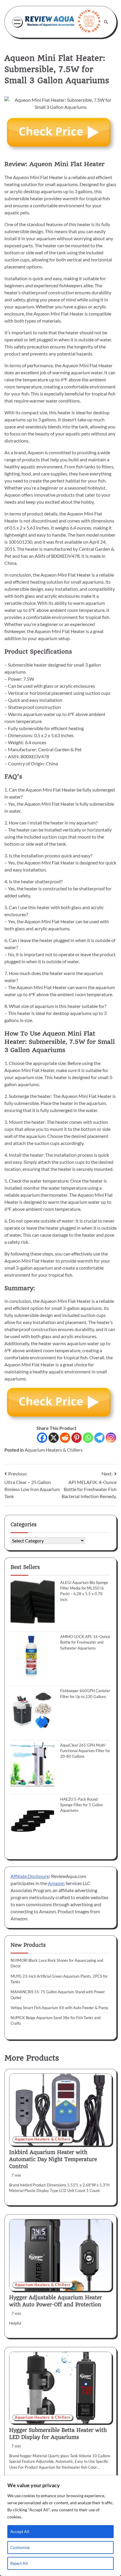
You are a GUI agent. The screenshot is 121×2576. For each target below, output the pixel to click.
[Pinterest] (77, 1438)
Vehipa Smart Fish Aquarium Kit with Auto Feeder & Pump (59, 2008)
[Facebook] (42, 1438)
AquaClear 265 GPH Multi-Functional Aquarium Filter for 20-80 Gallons (85, 1751)
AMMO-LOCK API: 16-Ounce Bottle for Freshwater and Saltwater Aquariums (85, 1642)
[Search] (106, 22)
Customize (20, 2547)
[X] (54, 1438)
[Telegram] (99, 1438)
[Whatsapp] (88, 1438)
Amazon (56, 1883)
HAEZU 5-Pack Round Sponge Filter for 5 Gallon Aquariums (81, 1805)
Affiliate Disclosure (30, 1876)
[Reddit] (65, 1438)
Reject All (19, 2563)
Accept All (20, 2531)
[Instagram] (111, 1438)
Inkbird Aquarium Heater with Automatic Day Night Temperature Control (53, 2159)
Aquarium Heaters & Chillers (54, 1450)
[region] (60, 2526)
